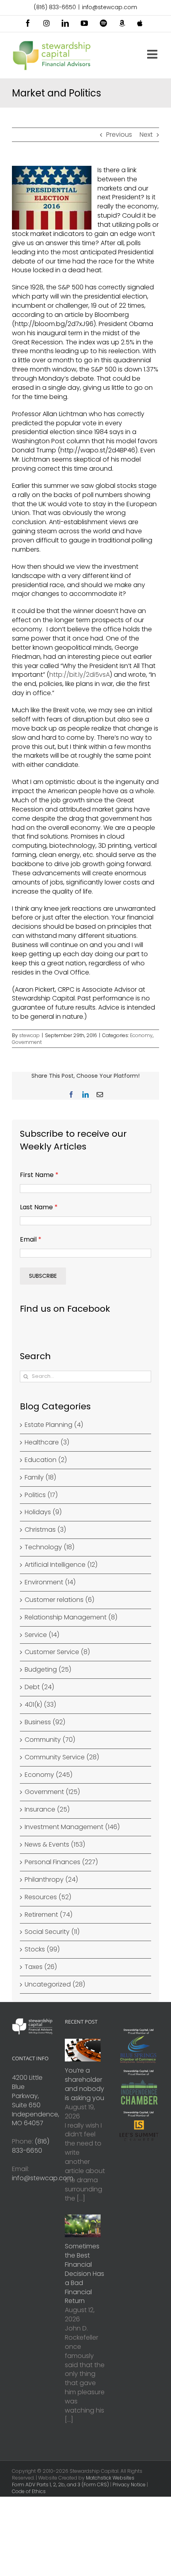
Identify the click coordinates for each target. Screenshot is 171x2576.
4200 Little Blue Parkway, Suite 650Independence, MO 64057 (36, 2100)
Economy (141, 1035)
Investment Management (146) (72, 1827)
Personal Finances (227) (61, 1862)
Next (146, 135)
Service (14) (42, 1635)
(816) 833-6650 (55, 7)
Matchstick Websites (110, 2478)
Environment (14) (50, 1582)
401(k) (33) (40, 1705)
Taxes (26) (41, 1967)
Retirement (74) (49, 1915)
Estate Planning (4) (54, 1425)
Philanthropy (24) (51, 1880)
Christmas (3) (45, 1530)
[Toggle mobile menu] (153, 54)
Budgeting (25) (48, 1670)
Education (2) (46, 1460)
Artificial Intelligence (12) (61, 1565)
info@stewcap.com (110, 7)
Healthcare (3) (47, 1442)
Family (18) (40, 1478)
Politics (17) (41, 1495)
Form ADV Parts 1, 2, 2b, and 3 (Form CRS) (60, 2485)
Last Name (39, 1207)
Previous (119, 135)
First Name (39, 1175)
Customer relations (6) (59, 1600)
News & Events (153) (55, 1845)
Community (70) (50, 1740)
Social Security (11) (52, 1932)
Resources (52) (48, 1897)
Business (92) (45, 1722)
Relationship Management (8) (71, 1617)
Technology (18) (50, 1547)
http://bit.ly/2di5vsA (80, 675)
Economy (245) (49, 1775)
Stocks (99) (42, 1949)
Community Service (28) (62, 1757)
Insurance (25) (47, 1810)
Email (31, 1239)
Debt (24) (39, 1687)
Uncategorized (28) (55, 1985)
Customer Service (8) (57, 1652)
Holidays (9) (43, 1512)
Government (27, 1042)
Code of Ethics (29, 2491)
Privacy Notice (129, 2485)
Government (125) (52, 1792)
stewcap (29, 1035)
